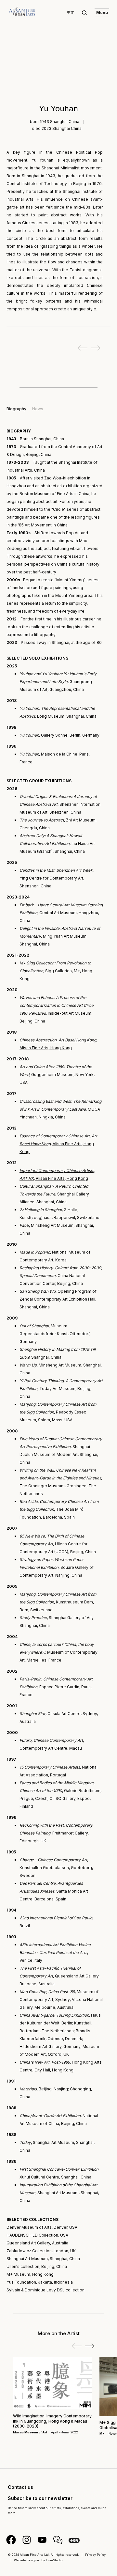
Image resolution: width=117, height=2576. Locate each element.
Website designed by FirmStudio (38, 2560)
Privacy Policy (95, 2555)
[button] (90, 2346)
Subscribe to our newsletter (40, 2498)
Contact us (20, 2487)
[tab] (16, 409)
